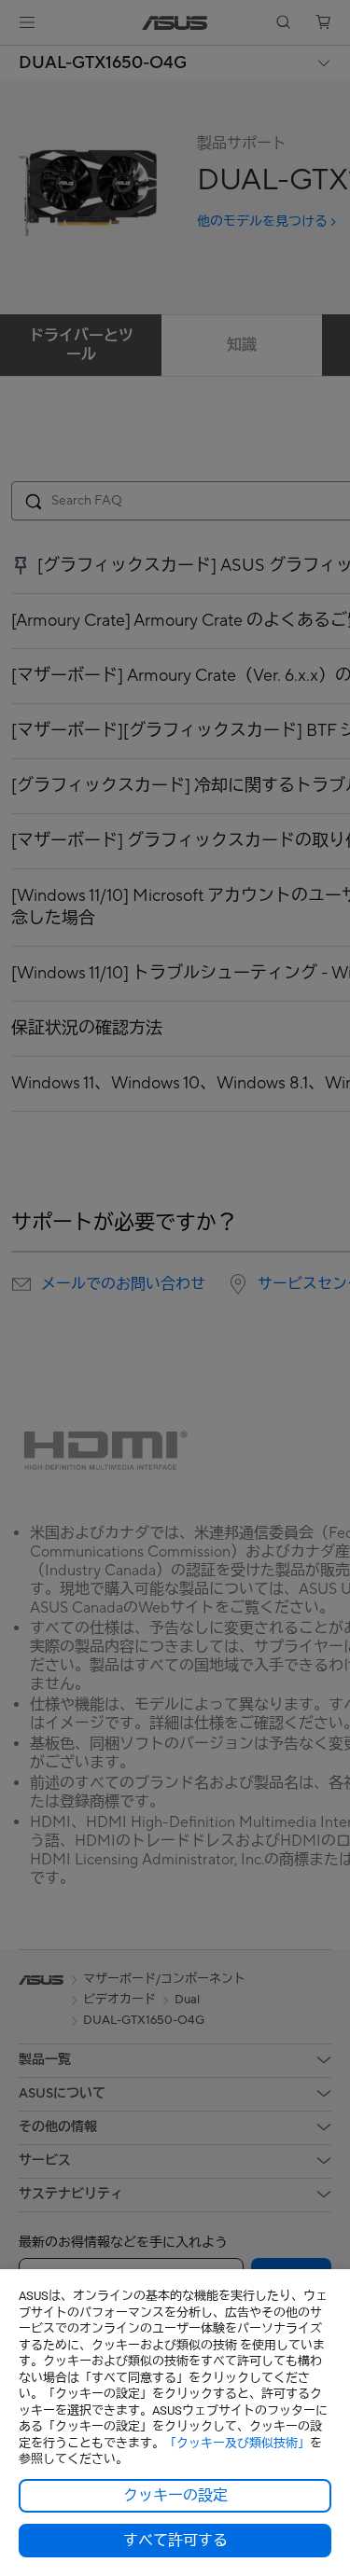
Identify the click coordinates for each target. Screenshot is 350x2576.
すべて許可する (175, 2541)
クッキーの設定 (175, 2496)
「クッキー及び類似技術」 (237, 2443)
